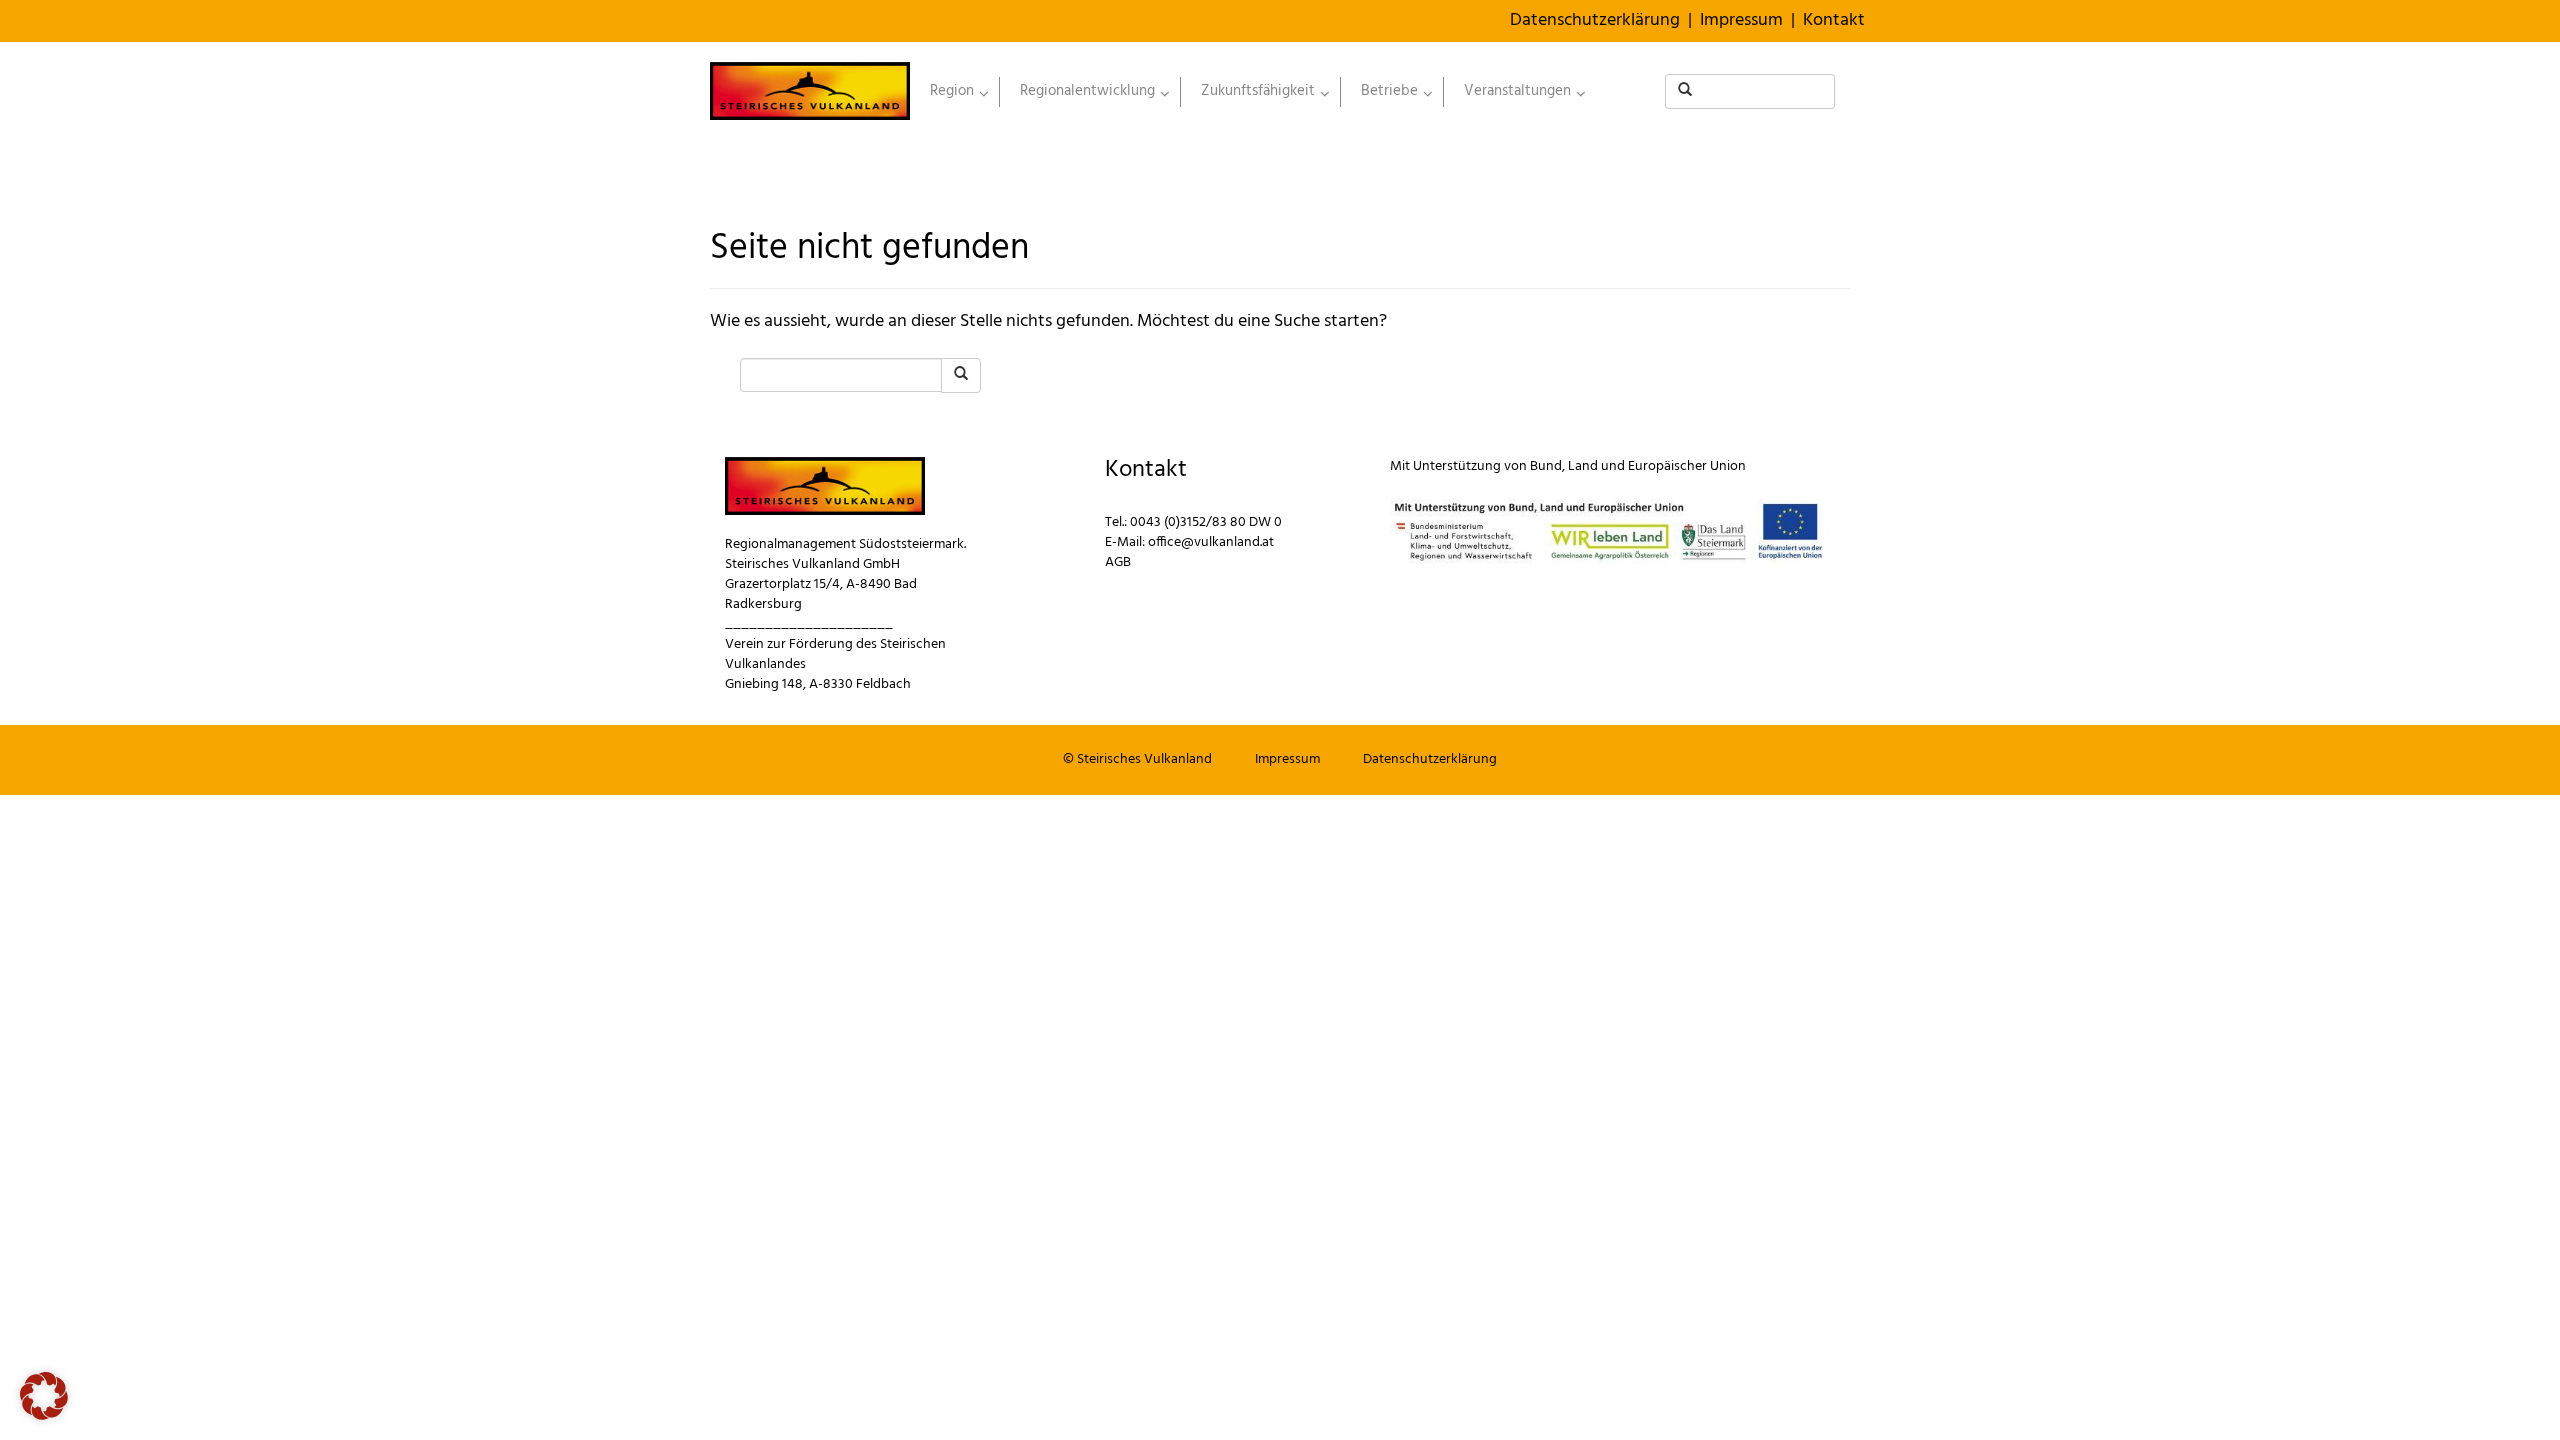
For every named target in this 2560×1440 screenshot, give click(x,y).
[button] (44, 1396)
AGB (1118, 562)
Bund (1546, 466)
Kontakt (1834, 20)
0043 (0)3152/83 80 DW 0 (1206, 522)
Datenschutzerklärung (1595, 20)
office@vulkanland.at (1211, 542)
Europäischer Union (1687, 466)
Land (1583, 466)
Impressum (1741, 20)
